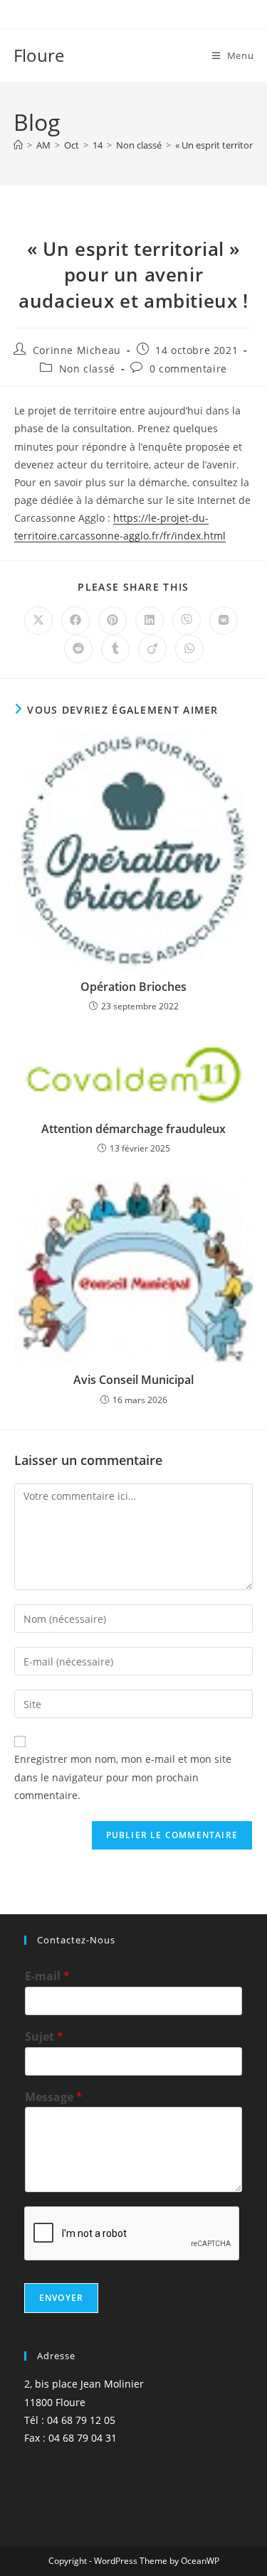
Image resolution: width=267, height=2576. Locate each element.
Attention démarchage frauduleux (133, 1129)
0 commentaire (188, 369)
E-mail (47, 1976)
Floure (39, 55)
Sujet (44, 2037)
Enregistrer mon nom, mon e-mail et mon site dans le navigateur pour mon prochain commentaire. (123, 1777)
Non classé (87, 369)
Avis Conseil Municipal (133, 1380)
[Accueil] (18, 145)
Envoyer (61, 2298)
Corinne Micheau (77, 350)
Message (54, 2097)
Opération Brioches (133, 987)
